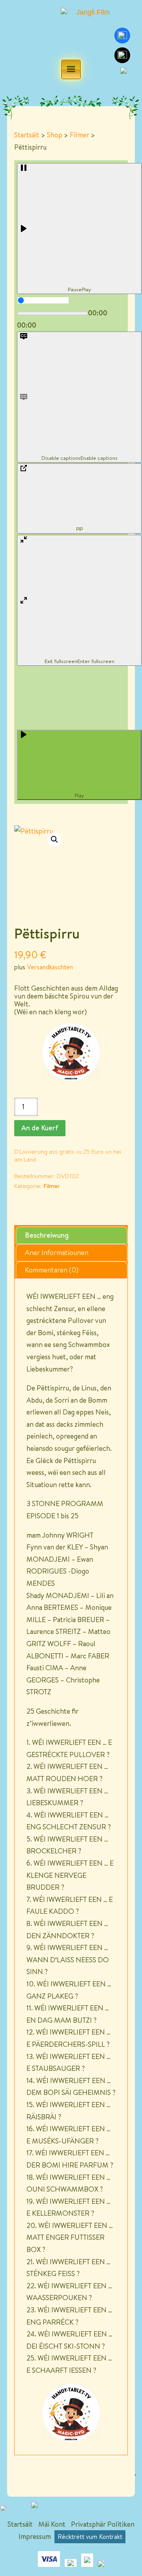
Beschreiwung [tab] (47, 1235)
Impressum (35, 2536)
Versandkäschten (50, 967)
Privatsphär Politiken (103, 2524)
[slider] (43, 300)
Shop (55, 135)
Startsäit (27, 135)
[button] (54, 839)
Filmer (79, 135)
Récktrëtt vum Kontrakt (90, 2537)
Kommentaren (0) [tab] (52, 1270)
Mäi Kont (52, 2524)
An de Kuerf (40, 1128)
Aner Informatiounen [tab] (57, 1252)
